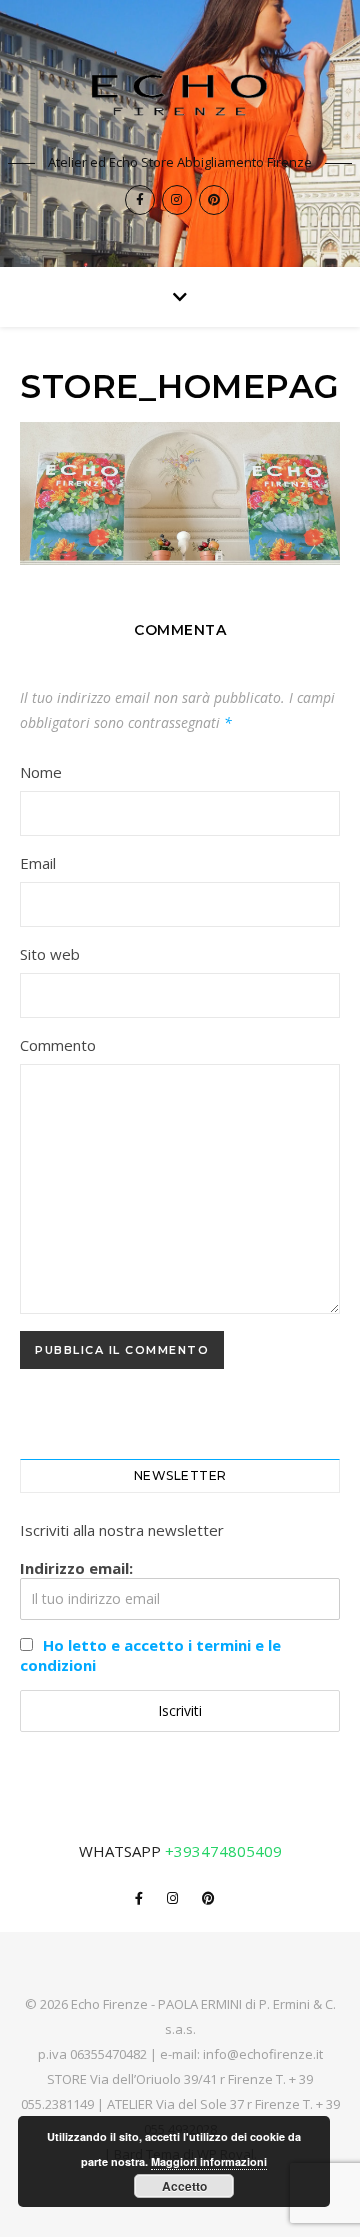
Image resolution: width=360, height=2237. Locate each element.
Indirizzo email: (76, 1568)
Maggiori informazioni (209, 2161)
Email (38, 863)
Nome (41, 772)
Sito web (50, 954)
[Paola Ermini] (180, 94)
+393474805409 (223, 1851)
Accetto (184, 2186)
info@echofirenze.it (263, 2054)
